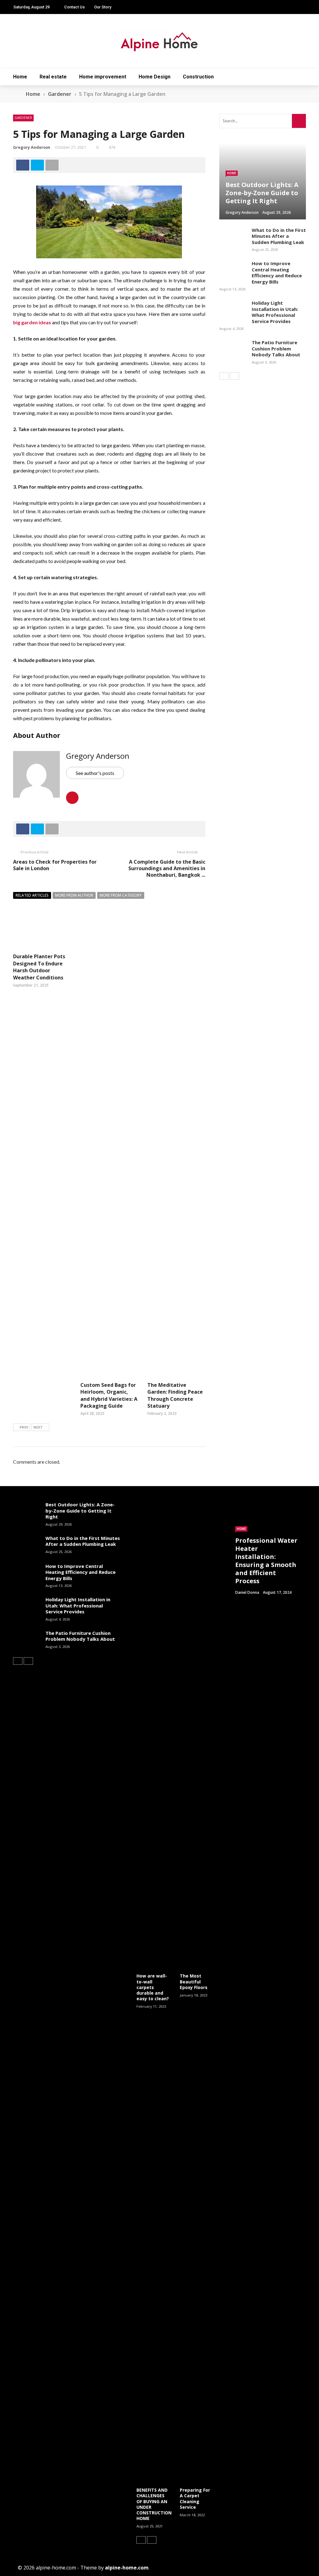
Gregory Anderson (32, 147)
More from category (121, 895)
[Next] (235, 376)
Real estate (53, 77)
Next (38, 1427)
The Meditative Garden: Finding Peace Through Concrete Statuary (175, 1395)
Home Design (155, 77)
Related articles (32, 895)
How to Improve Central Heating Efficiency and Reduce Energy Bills (277, 272)
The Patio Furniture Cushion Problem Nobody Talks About (276, 348)
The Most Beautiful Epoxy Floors (194, 1981)
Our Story (103, 7)
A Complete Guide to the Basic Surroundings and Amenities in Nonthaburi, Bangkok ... (167, 868)
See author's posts (95, 773)
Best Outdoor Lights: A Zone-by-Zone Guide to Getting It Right (80, 1511)
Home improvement (103, 77)
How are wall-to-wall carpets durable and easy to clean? (153, 1987)
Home (20, 77)
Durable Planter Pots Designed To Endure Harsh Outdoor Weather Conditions (39, 967)
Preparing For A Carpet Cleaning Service (195, 2499)
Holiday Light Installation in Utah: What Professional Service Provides (275, 312)
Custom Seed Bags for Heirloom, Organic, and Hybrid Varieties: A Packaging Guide (109, 1395)
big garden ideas (32, 322)
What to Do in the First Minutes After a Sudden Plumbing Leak (279, 236)
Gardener (23, 118)
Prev (24, 1427)
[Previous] (224, 376)
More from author (74, 895)
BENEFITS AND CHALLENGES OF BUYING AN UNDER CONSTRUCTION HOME (154, 2504)
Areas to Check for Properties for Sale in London (55, 865)
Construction (198, 77)
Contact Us (74, 7)
